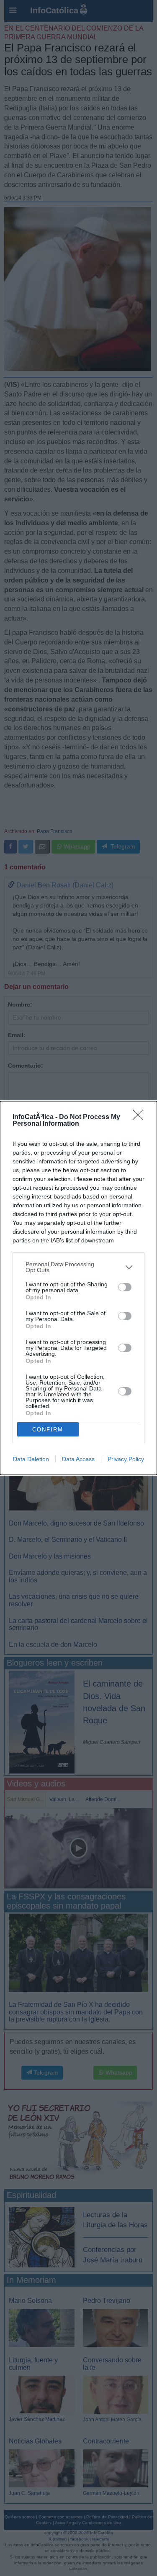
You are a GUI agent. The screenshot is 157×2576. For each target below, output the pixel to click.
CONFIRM (48, 1430)
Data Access (78, 1459)
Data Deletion (31, 1459)
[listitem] (78, 1267)
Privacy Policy (126, 1459)
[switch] (125, 1287)
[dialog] (78, 1288)
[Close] (141, 1117)
